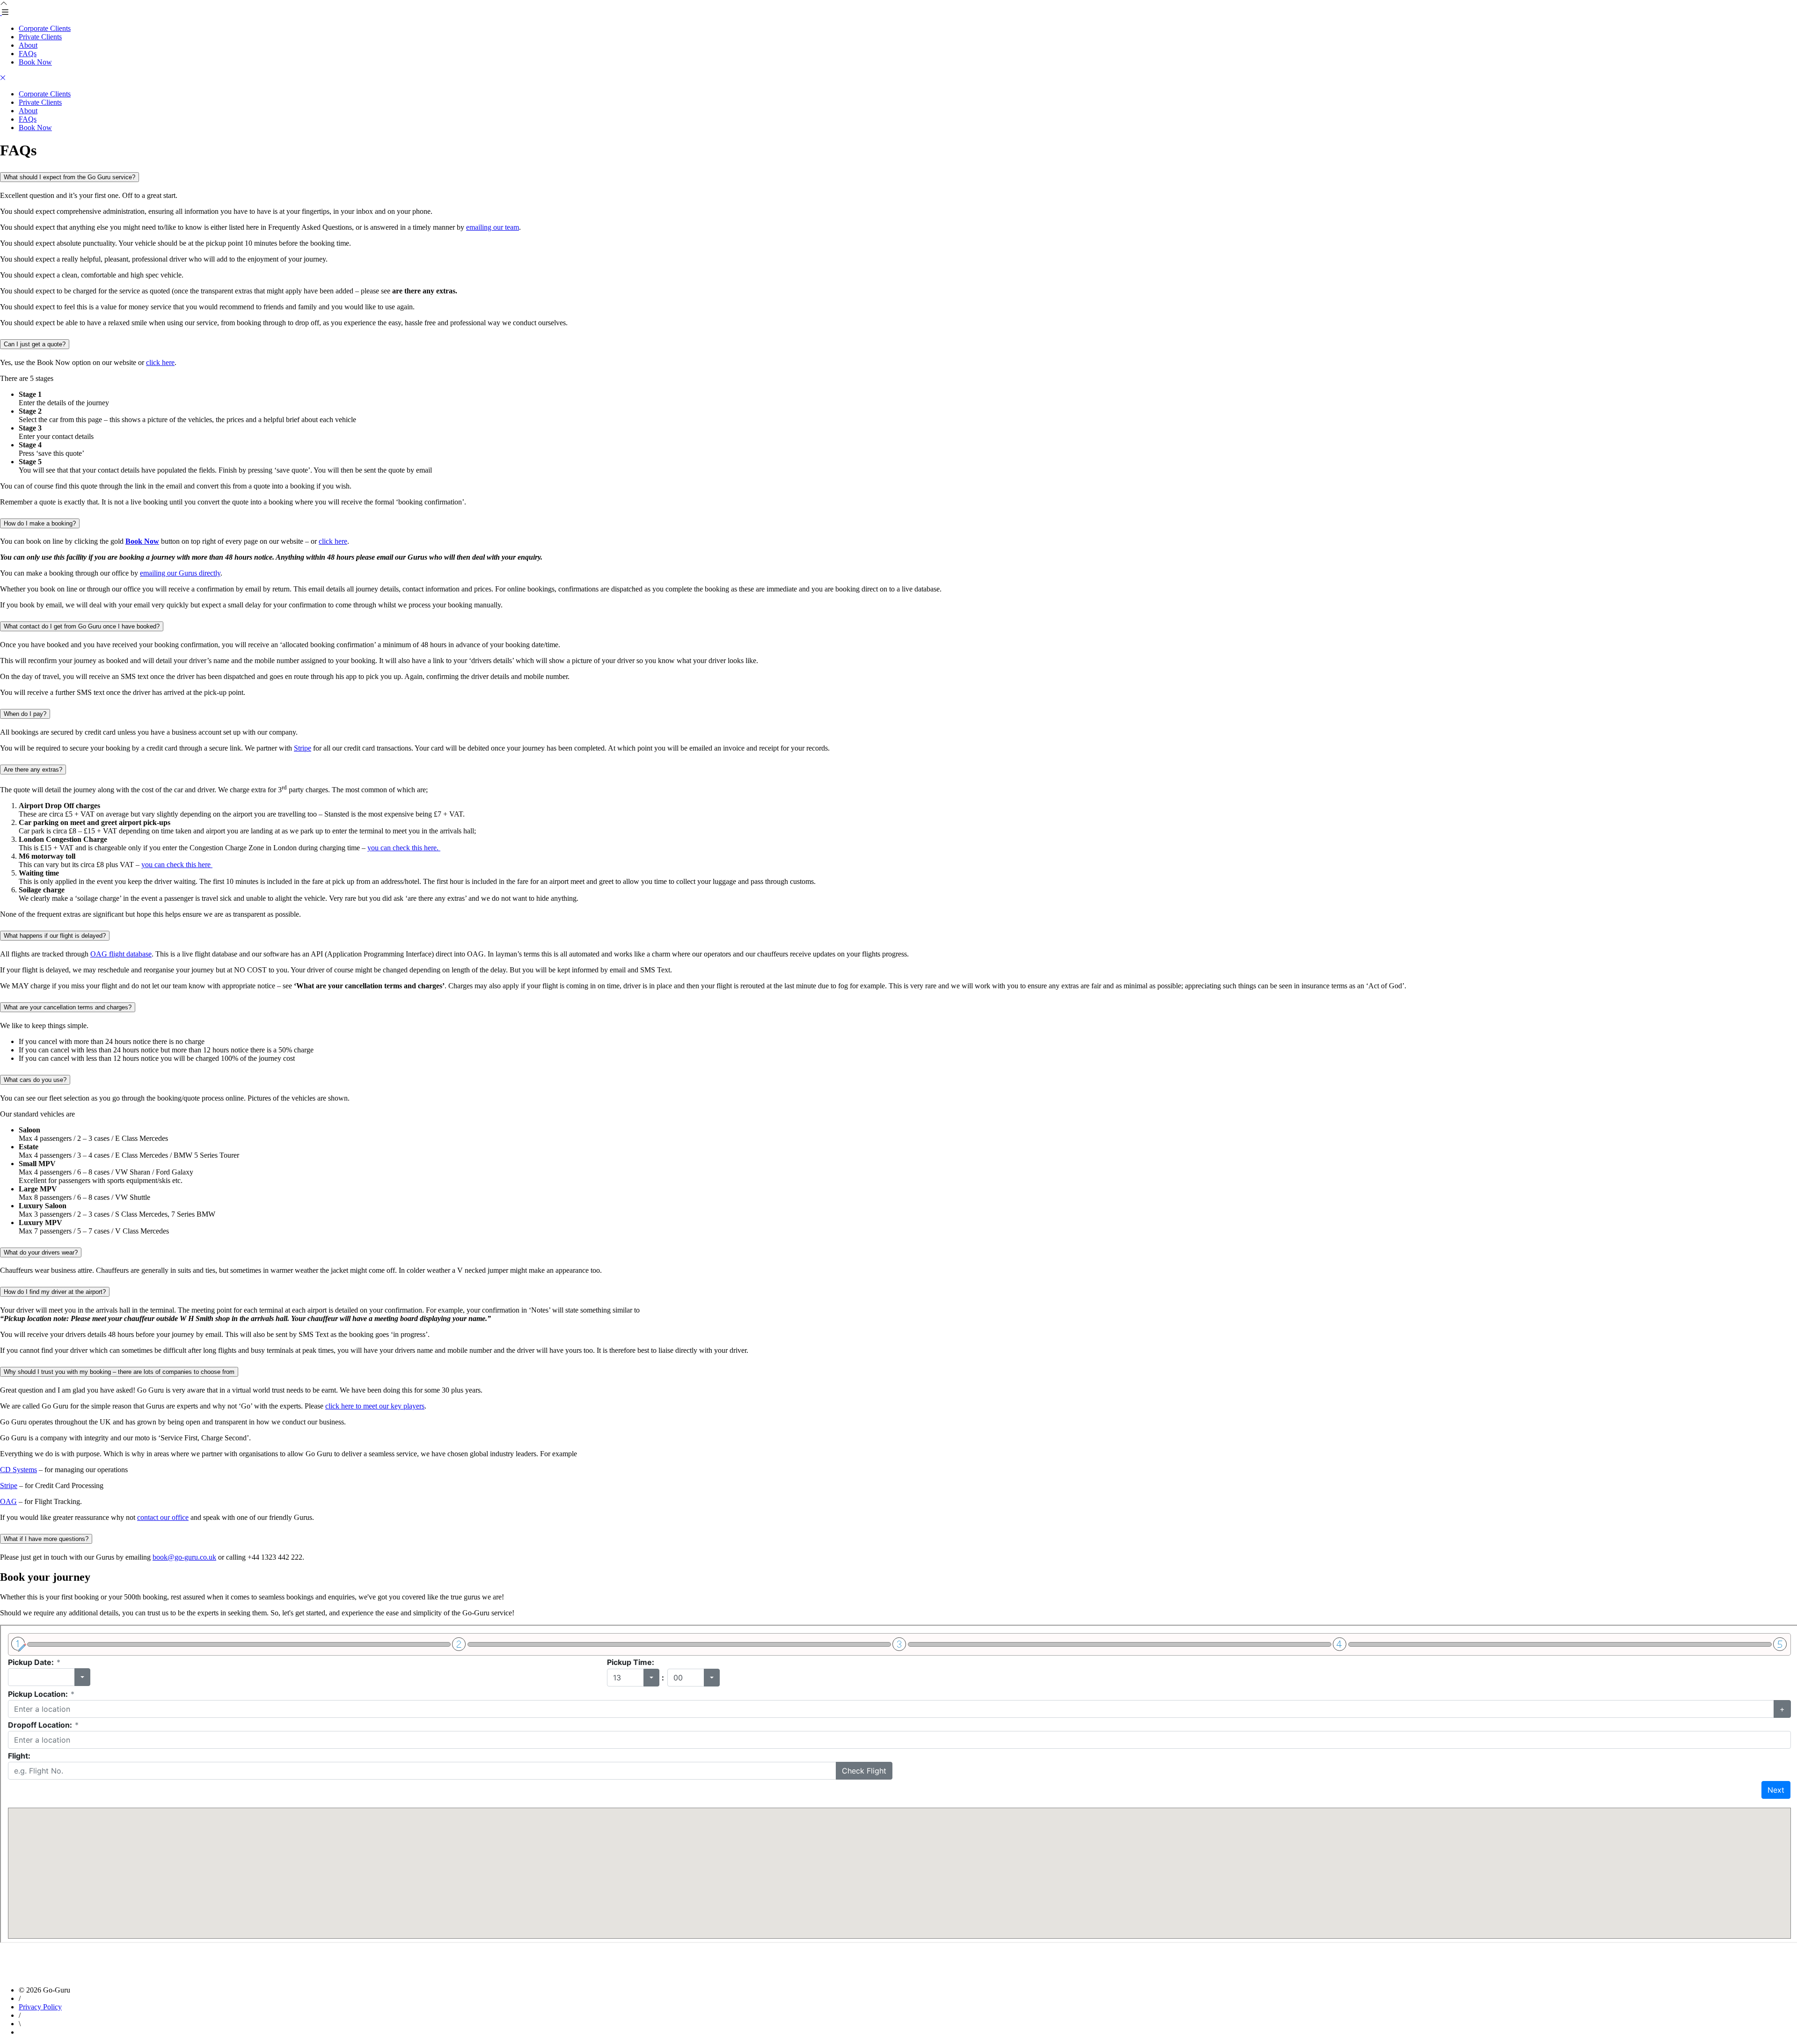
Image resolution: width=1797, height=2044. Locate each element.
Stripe (303, 748)
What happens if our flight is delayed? (55, 936)
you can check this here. (404, 848)
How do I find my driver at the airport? (55, 1292)
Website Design (37, 2033)
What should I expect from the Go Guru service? (69, 177)
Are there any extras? (33, 770)
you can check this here (177, 865)
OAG (8, 1501)
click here (160, 362)
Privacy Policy (40, 2007)
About (28, 45)
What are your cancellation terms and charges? (68, 1007)
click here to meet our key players (375, 1406)
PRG (67, 2033)
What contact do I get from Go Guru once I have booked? (82, 626)
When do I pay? (25, 714)
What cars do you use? (35, 1080)
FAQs (28, 54)
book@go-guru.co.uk (184, 1557)
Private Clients (40, 37)
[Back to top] (4, 4)
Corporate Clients (45, 28)
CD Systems (18, 1470)
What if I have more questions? (46, 1539)
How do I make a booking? (40, 523)
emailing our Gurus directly (180, 573)
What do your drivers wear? (41, 1252)
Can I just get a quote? (35, 344)
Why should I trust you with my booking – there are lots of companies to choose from (119, 1372)
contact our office (163, 1517)
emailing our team (493, 227)
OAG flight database (121, 954)
